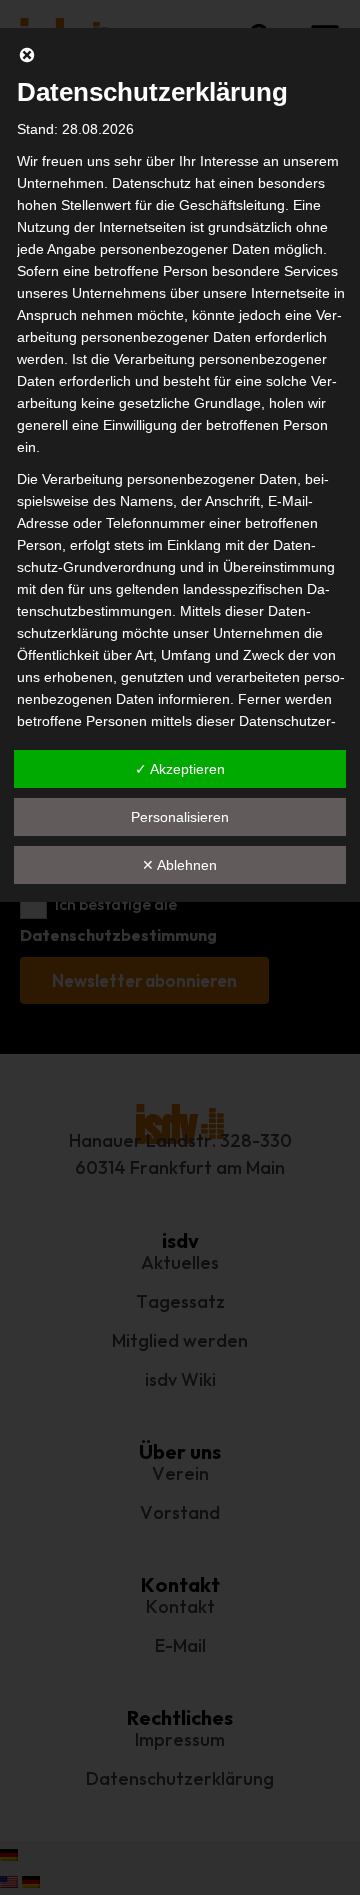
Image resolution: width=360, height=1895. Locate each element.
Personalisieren (180, 817)
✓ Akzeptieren (180, 769)
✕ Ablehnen (179, 865)
